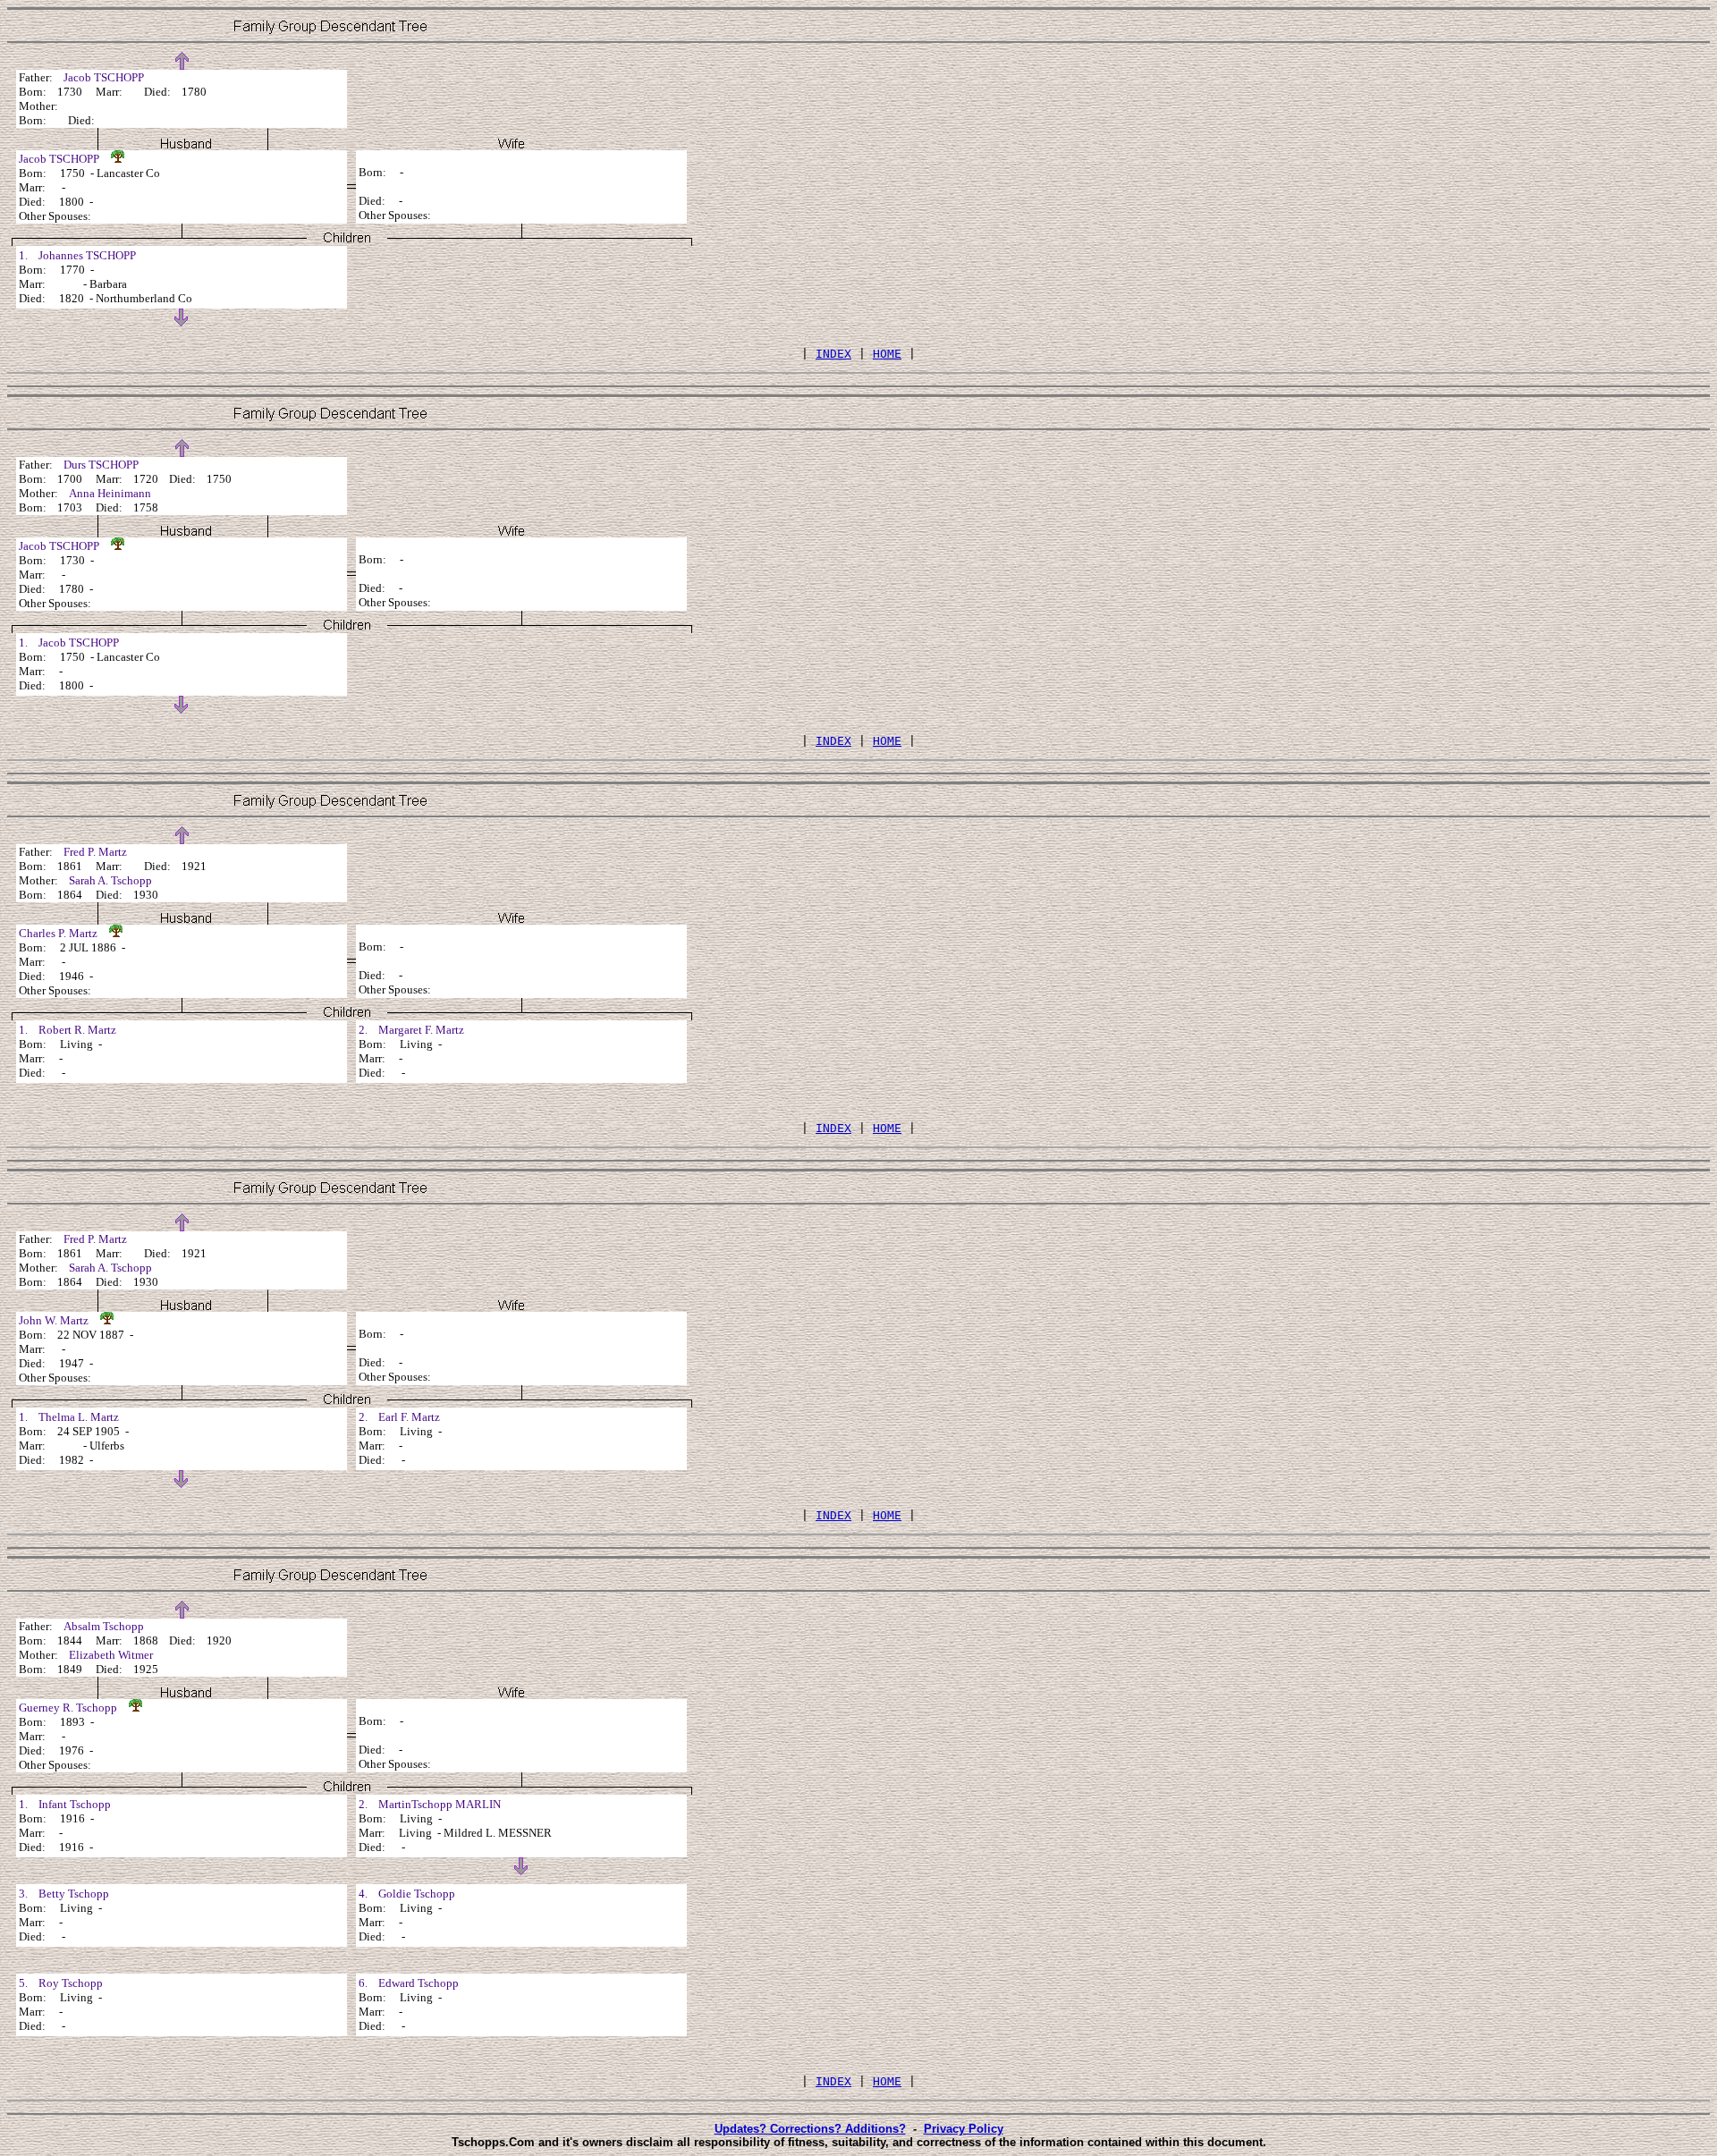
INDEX (833, 354)
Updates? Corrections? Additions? (810, 2129)
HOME (887, 354)
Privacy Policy (964, 2129)
